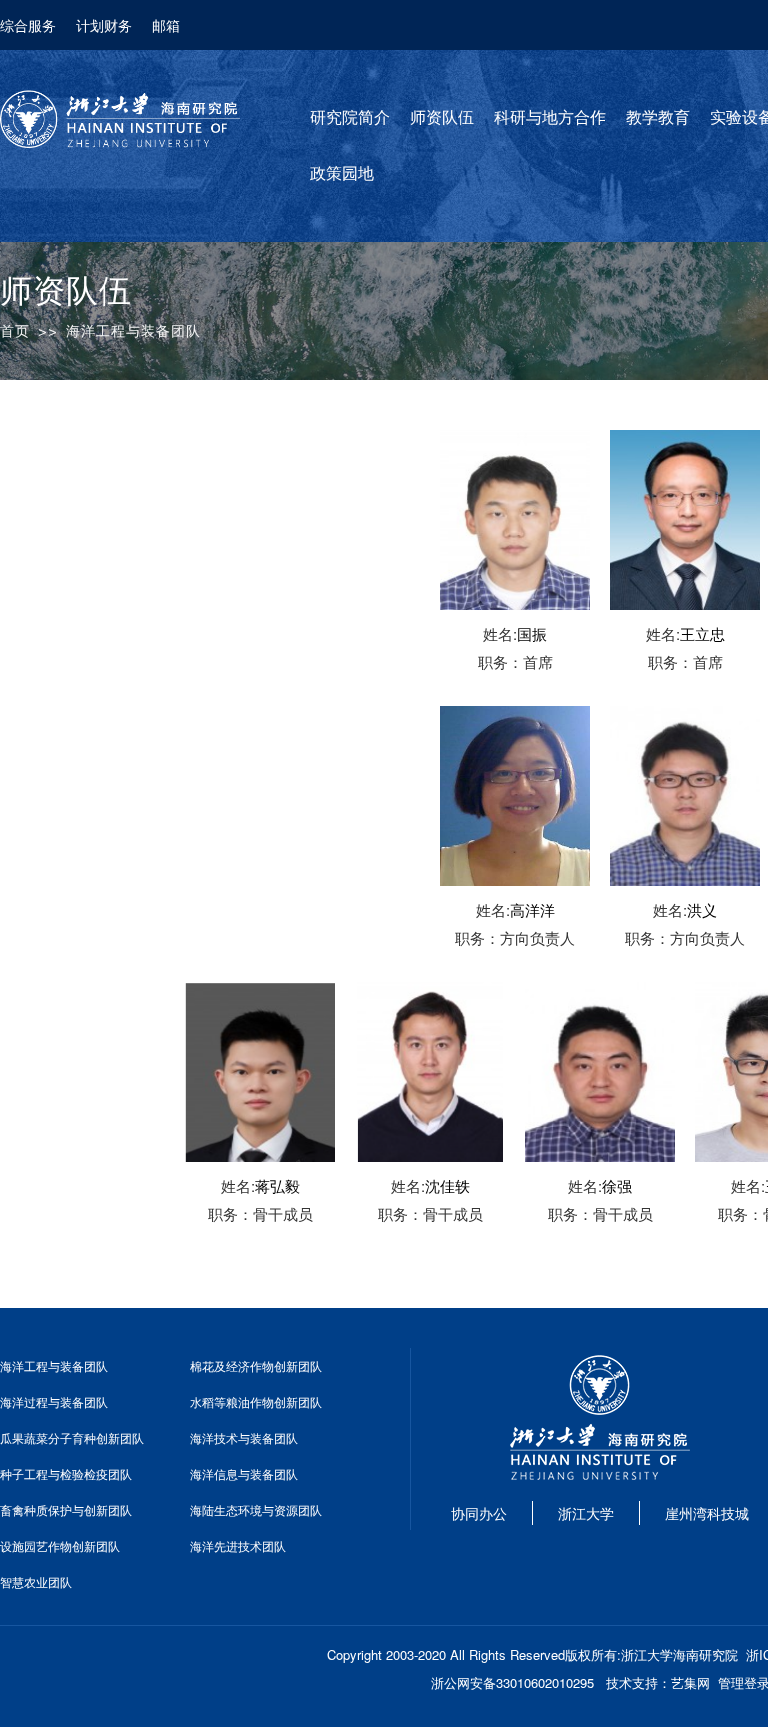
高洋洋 (532, 909)
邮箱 (166, 25)
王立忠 (702, 633)
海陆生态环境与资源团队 (256, 1509)
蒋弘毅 (277, 1185)
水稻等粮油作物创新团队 (256, 1401)
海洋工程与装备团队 (54, 1365)
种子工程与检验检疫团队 (66, 1473)
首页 (15, 331)
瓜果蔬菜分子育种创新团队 (72, 1437)
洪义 (702, 909)
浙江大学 (586, 1513)
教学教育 (658, 117)
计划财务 (104, 25)
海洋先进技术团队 (238, 1545)
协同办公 (479, 1513)
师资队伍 (442, 117)
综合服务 (28, 25)
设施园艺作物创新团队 (60, 1545)
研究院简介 (350, 117)
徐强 (617, 1185)
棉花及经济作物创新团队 (256, 1365)
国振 (532, 633)
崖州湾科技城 (707, 1513)
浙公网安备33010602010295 (512, 1682)
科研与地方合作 (550, 117)
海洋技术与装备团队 (244, 1437)
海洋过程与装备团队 (54, 1401)
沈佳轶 (447, 1185)
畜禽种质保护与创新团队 (66, 1509)
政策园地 (342, 173)
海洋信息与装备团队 (244, 1473)
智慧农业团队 (36, 1581)
